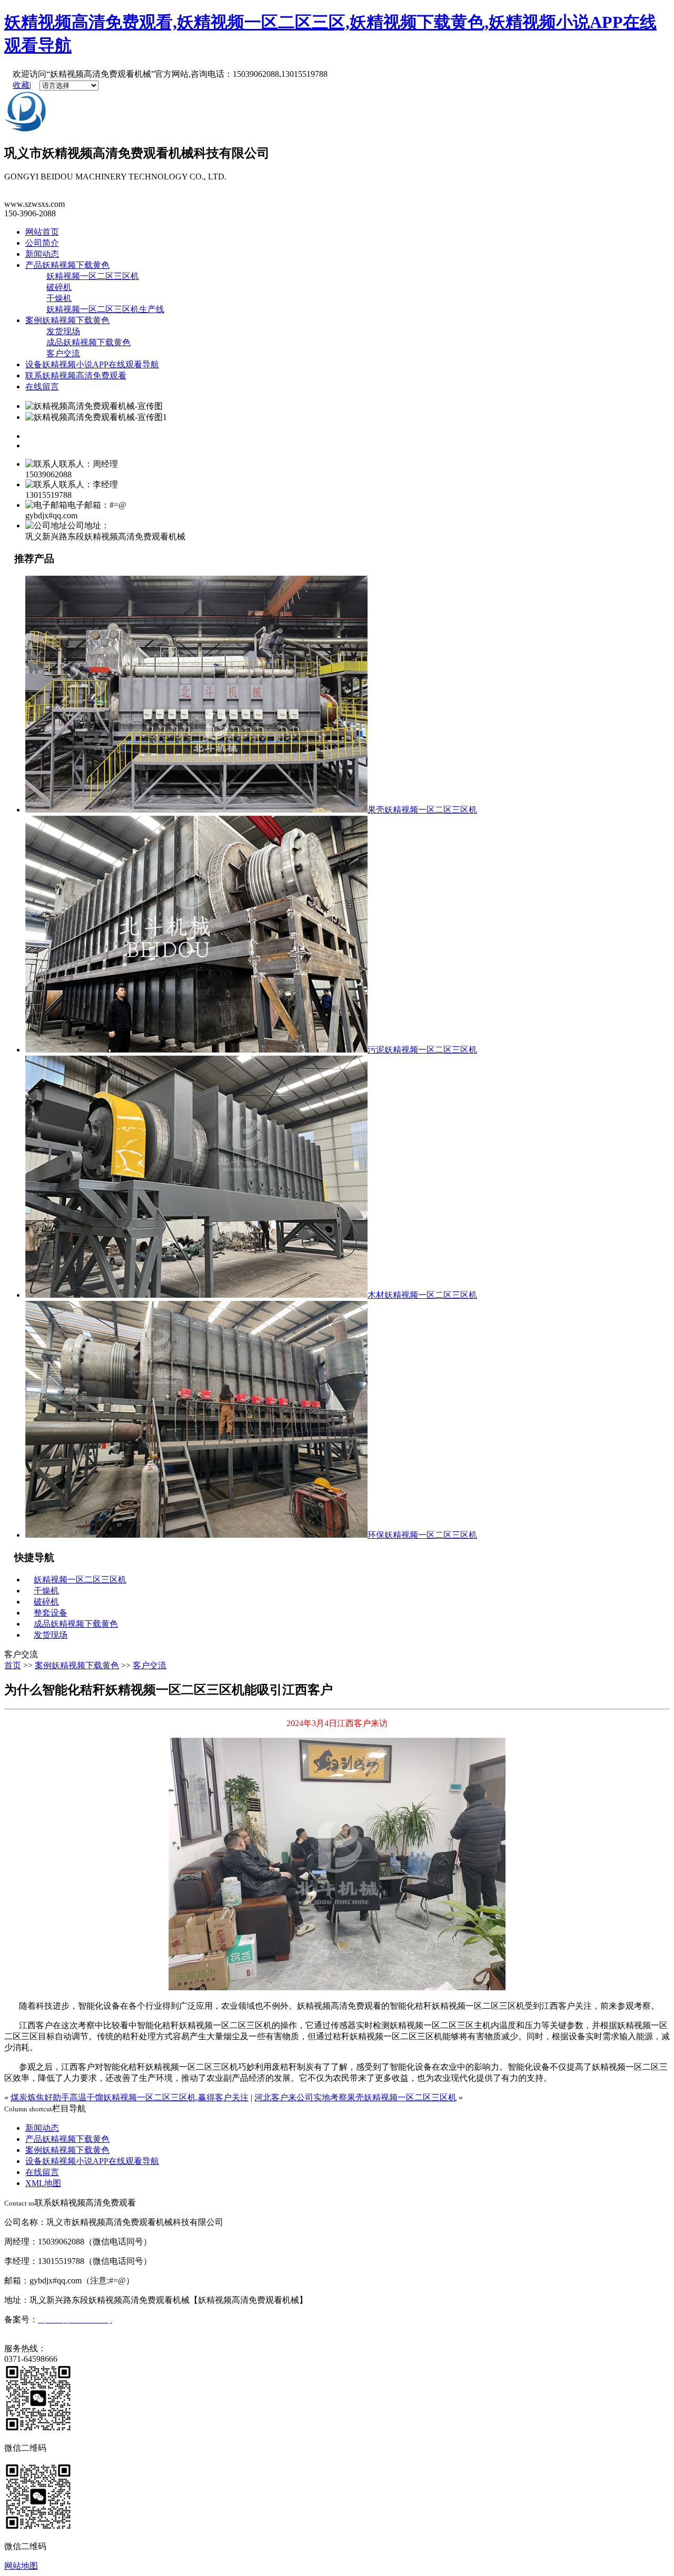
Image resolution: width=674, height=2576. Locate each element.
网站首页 (42, 232)
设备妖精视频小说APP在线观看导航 (92, 364)
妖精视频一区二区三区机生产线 (105, 309)
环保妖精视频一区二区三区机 (422, 1535)
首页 (13, 1665)
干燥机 (59, 298)
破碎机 (59, 287)
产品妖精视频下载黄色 (67, 265)
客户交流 (63, 353)
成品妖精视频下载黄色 (88, 342)
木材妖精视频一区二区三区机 (422, 1295)
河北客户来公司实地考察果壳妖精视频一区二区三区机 (355, 2097)
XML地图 (43, 2183)
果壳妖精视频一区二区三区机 (422, 810)
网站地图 (21, 2566)
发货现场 (63, 331)
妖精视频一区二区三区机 (93, 276)
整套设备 (51, 1613)
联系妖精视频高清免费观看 (76, 375)
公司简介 (42, 243)
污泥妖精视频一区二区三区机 (422, 1050)
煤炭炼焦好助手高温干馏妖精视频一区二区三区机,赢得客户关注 (130, 2097)
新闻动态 (42, 254)
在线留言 (42, 387)
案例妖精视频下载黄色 (67, 320)
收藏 (21, 85)
